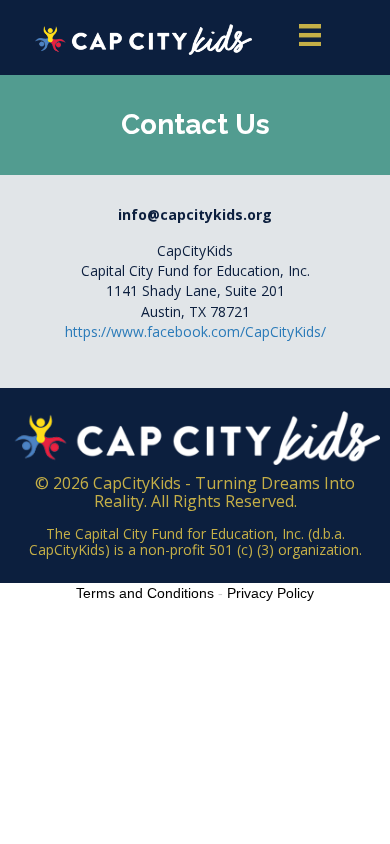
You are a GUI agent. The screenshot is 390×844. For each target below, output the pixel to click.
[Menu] (310, 35)
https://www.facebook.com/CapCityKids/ (195, 331)
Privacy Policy (270, 593)
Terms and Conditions (145, 593)
